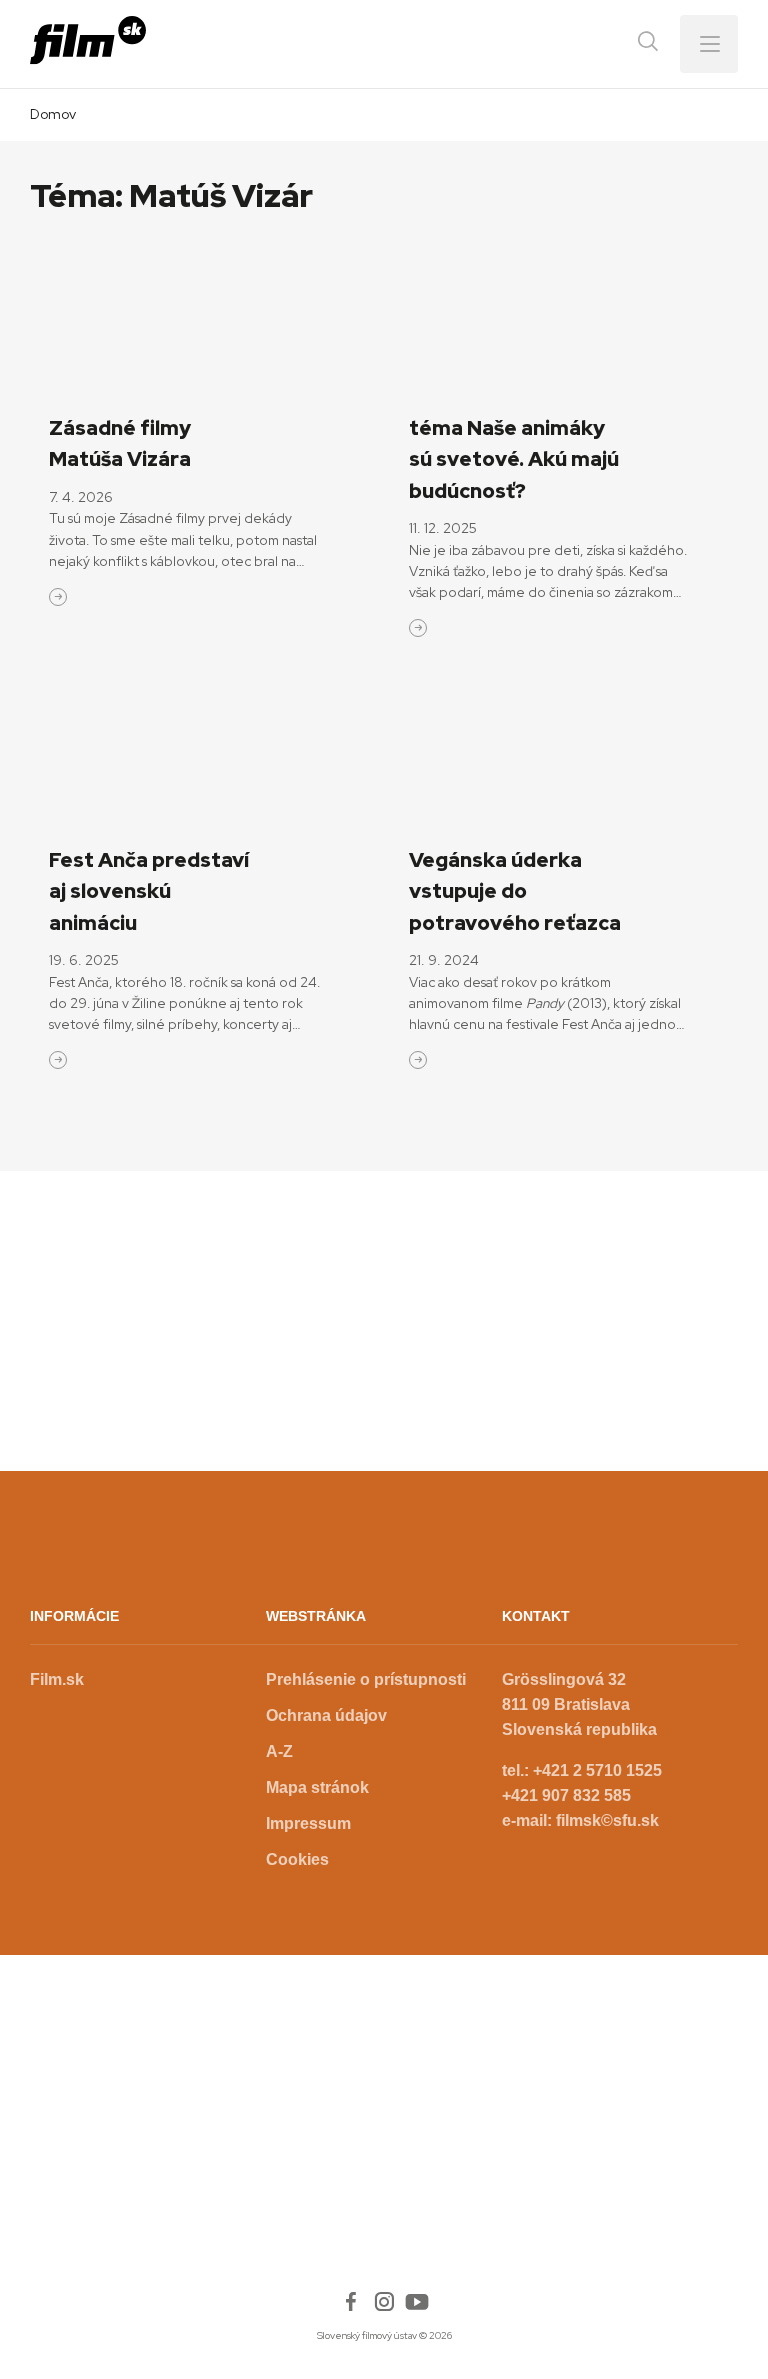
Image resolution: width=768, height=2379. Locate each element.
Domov (53, 114)
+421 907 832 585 (566, 1795)
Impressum (308, 1823)
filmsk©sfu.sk (607, 1820)
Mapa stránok (317, 1787)
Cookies (297, 1859)
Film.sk (57, 1679)
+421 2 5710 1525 (597, 1770)
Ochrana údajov (326, 1715)
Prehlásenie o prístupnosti (366, 1679)
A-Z (279, 1751)
